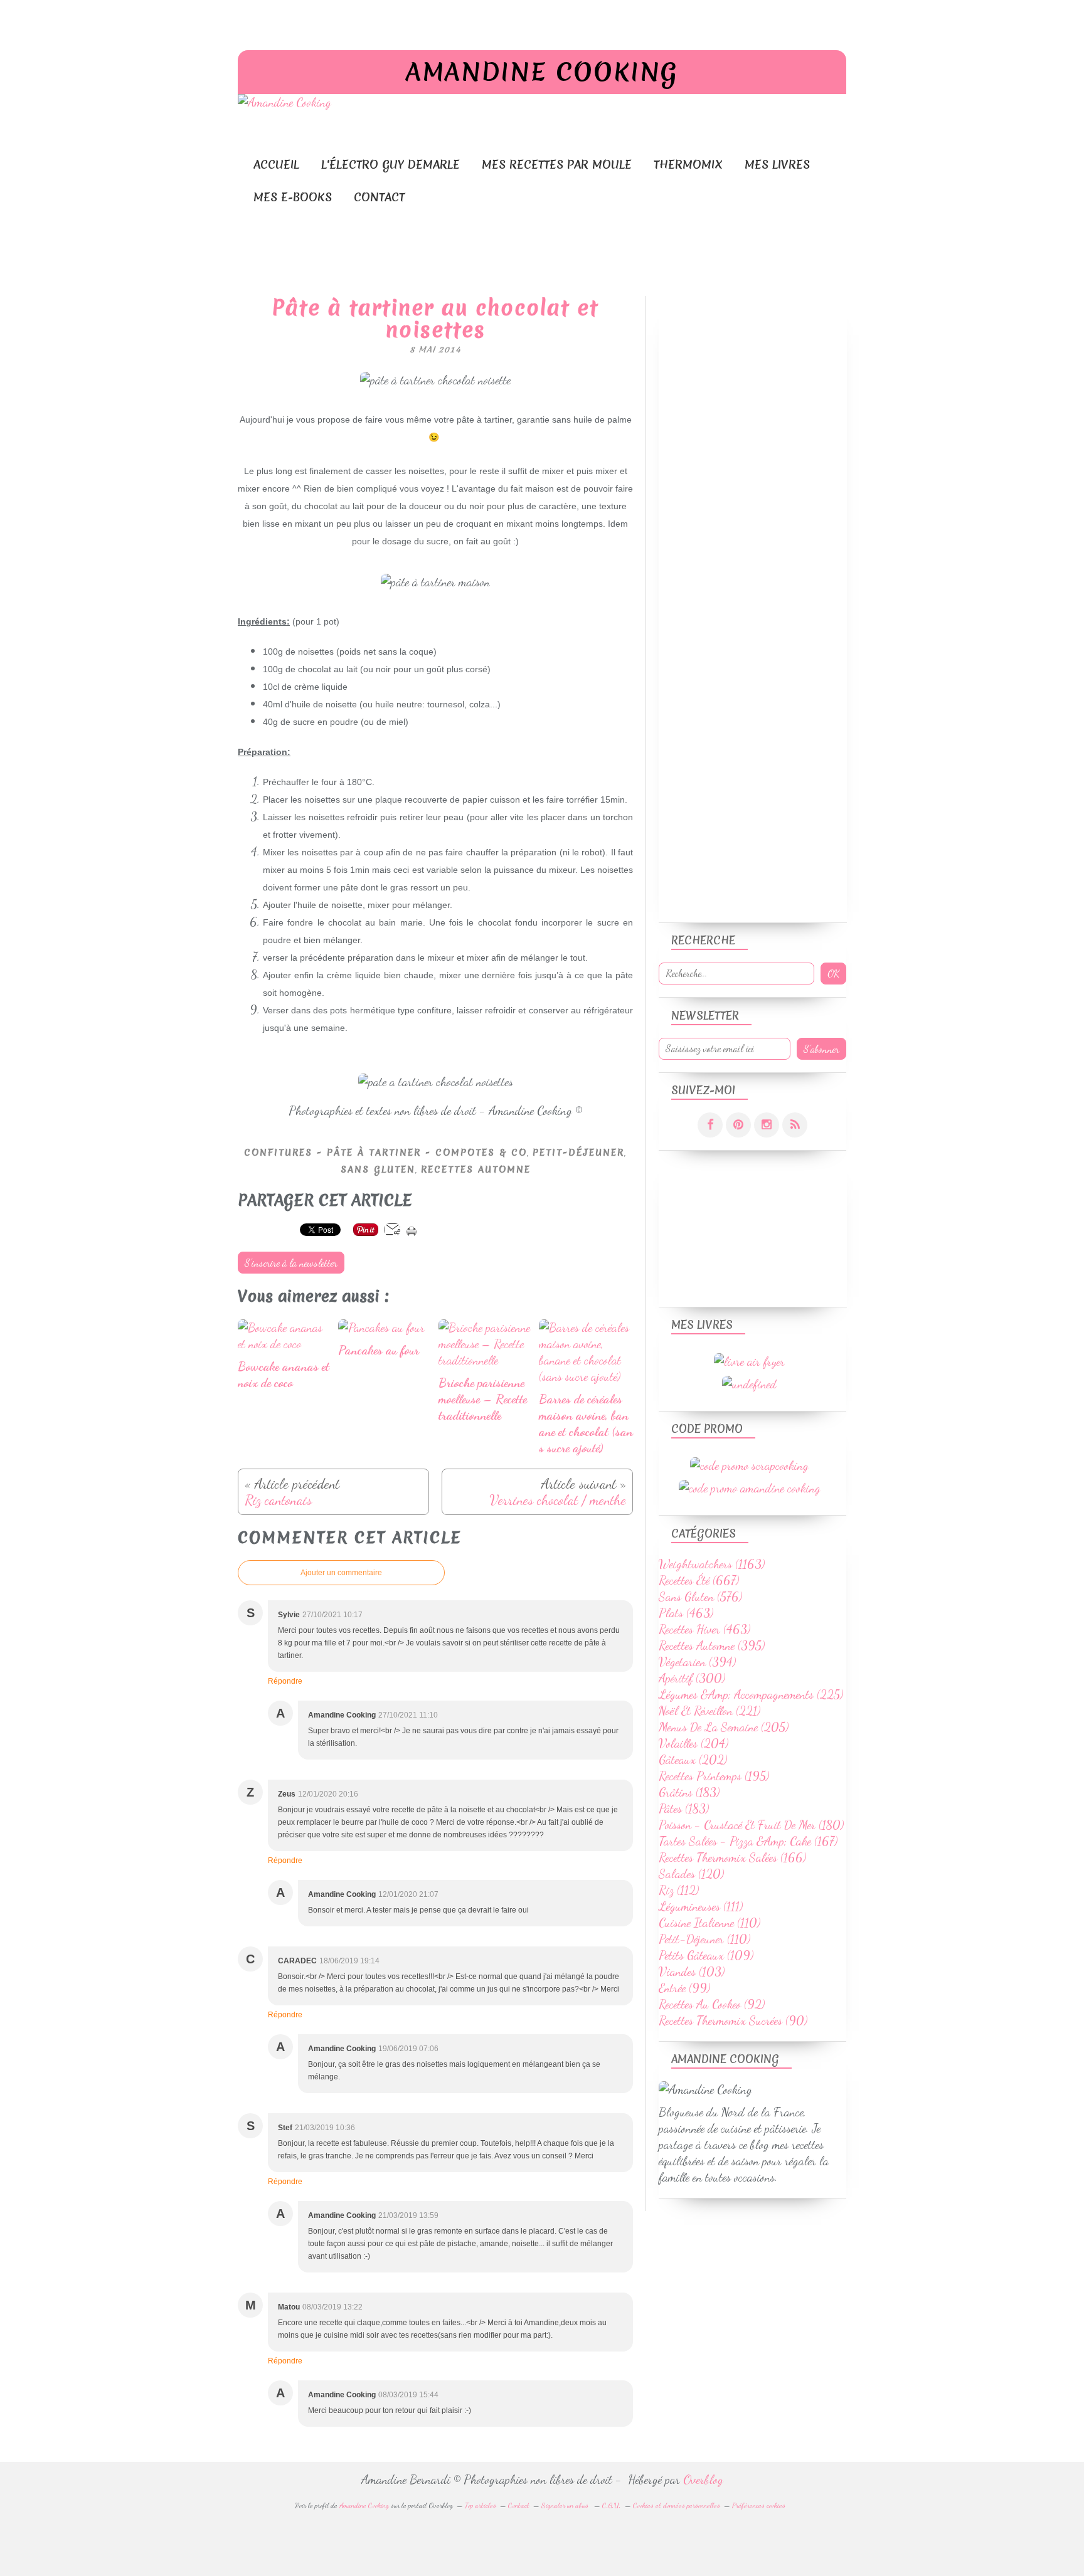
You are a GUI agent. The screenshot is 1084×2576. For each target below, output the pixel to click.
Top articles (481, 2505)
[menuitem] (276, 165)
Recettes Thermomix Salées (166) (732, 1857)
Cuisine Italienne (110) (709, 1923)
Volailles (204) (693, 1743)
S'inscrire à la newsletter (291, 1263)
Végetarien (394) (697, 1662)
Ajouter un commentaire (341, 1573)
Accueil (276, 165)
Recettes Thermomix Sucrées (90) (733, 2020)
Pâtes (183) (684, 1808)
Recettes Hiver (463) (704, 1629)
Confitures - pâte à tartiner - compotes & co (385, 1153)
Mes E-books (293, 197)
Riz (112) (679, 1890)
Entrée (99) (684, 1988)
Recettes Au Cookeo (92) (712, 2004)
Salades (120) (691, 1874)
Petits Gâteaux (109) (706, 1955)
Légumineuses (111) (701, 1906)
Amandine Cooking (542, 72)
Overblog (703, 2479)
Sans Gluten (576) (700, 1597)
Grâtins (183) (689, 1792)
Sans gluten (378, 1169)
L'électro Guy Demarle (391, 165)
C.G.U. (612, 2505)
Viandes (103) (692, 1972)
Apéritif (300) (692, 1678)
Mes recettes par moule (557, 165)
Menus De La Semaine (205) (724, 1727)
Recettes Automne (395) (712, 1645)
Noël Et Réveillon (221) (709, 1711)
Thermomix (688, 165)
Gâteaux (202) (693, 1760)
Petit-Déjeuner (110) (704, 1939)
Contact (379, 197)
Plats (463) (686, 1613)
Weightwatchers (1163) (712, 1564)
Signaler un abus (566, 2505)
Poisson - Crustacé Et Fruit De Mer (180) (751, 1825)
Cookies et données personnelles (677, 2505)
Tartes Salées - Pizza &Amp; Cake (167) (748, 1841)
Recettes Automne (476, 1169)
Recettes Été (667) (699, 1580)
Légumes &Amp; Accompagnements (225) (751, 1694)
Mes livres (777, 165)
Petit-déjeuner (578, 1153)
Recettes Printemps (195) (714, 1776)
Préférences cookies (759, 2505)
